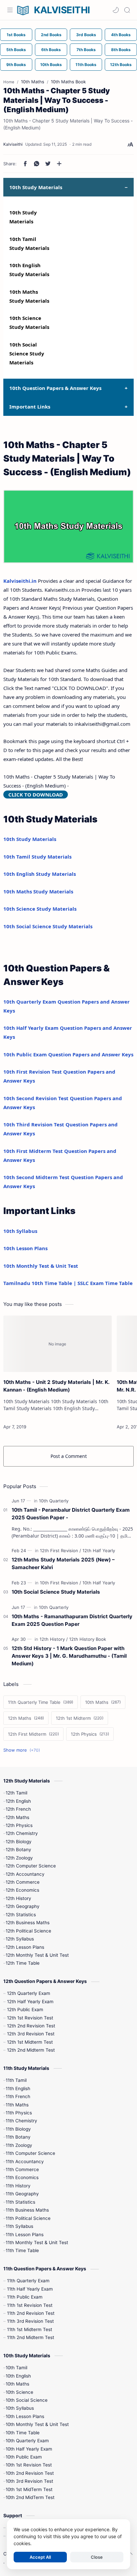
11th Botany (18, 2137)
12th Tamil (16, 1793)
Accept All (40, 2557)
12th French (18, 1809)
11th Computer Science (30, 2153)
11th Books (86, 65)
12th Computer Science (31, 1866)
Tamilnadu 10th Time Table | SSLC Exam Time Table (68, 1283)
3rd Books (86, 35)
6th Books (51, 50)
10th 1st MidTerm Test (29, 2489)
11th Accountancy (25, 2161)
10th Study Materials (30, 839)
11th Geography (22, 2194)
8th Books (121, 50)
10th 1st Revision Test (29, 2465)
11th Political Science (28, 2218)
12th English (18, 1801)
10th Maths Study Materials (38, 891)
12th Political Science (28, 1931)
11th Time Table (22, 2250)
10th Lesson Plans (25, 1248)
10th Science (19, 2392)
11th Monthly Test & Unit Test (37, 2242)
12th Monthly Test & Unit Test (37, 1955)
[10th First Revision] (61, 1583)
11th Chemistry (21, 2121)
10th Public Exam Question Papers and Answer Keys (68, 1054)
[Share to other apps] (59, 164)
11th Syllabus (19, 2226)
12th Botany (18, 1850)
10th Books (51, 65)
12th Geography (23, 1906)
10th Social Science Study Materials (27, 353)
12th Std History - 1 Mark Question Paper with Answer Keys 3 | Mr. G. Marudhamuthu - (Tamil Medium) (69, 1656)
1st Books (16, 35)
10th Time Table (23, 2433)
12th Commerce (23, 1882)
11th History (18, 2186)
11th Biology (18, 2129)
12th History (18, 1898)
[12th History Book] (88, 1639)
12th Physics (19, 1825)
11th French (18, 2096)
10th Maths (17, 2384)
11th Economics (22, 2177)
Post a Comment (69, 1456)
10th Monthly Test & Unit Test (41, 1266)
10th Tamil (16, 2368)
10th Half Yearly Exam (29, 2449)
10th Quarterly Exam (27, 2441)
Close (97, 2557)
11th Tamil (16, 2080)
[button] (116, 10)
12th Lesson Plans (25, 1947)
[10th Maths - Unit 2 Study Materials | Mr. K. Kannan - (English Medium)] (58, 1344)
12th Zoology (19, 1858)
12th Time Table (23, 1963)
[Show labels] (23, 1750)
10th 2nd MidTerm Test (30, 2497)
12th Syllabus (20, 1939)
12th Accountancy (25, 1874)
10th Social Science (27, 2400)
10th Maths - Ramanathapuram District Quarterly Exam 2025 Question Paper (72, 1620)
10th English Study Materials (40, 874)
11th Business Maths (27, 2210)
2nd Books (51, 35)
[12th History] (54, 1639)
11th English (18, 2088)
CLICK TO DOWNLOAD (36, 795)
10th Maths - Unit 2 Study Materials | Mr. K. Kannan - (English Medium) (56, 1386)
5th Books (16, 50)
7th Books (86, 50)
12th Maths (17, 1817)
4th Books (121, 35)
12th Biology (19, 1842)
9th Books (16, 65)
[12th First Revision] (61, 1551)
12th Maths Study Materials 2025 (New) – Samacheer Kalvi (63, 1563)
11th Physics (19, 2113)
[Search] (127, 10)
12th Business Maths (28, 1923)
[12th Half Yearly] (99, 1551)
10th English (18, 2376)
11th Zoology (19, 2145)
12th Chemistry (22, 1833)
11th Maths (17, 2105)
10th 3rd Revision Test (29, 2481)
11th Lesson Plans (25, 2235)
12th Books (121, 65)
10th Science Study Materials (40, 909)
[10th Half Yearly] (99, 1583)
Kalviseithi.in (20, 581)
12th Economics (22, 1890)
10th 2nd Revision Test (30, 2473)
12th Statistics (21, 1915)
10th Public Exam (24, 2457)
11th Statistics (20, 2202)
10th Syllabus (20, 1231)
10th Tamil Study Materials (37, 857)
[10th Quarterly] (54, 1501)
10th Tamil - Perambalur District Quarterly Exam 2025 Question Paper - (71, 1514)
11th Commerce (22, 2169)
